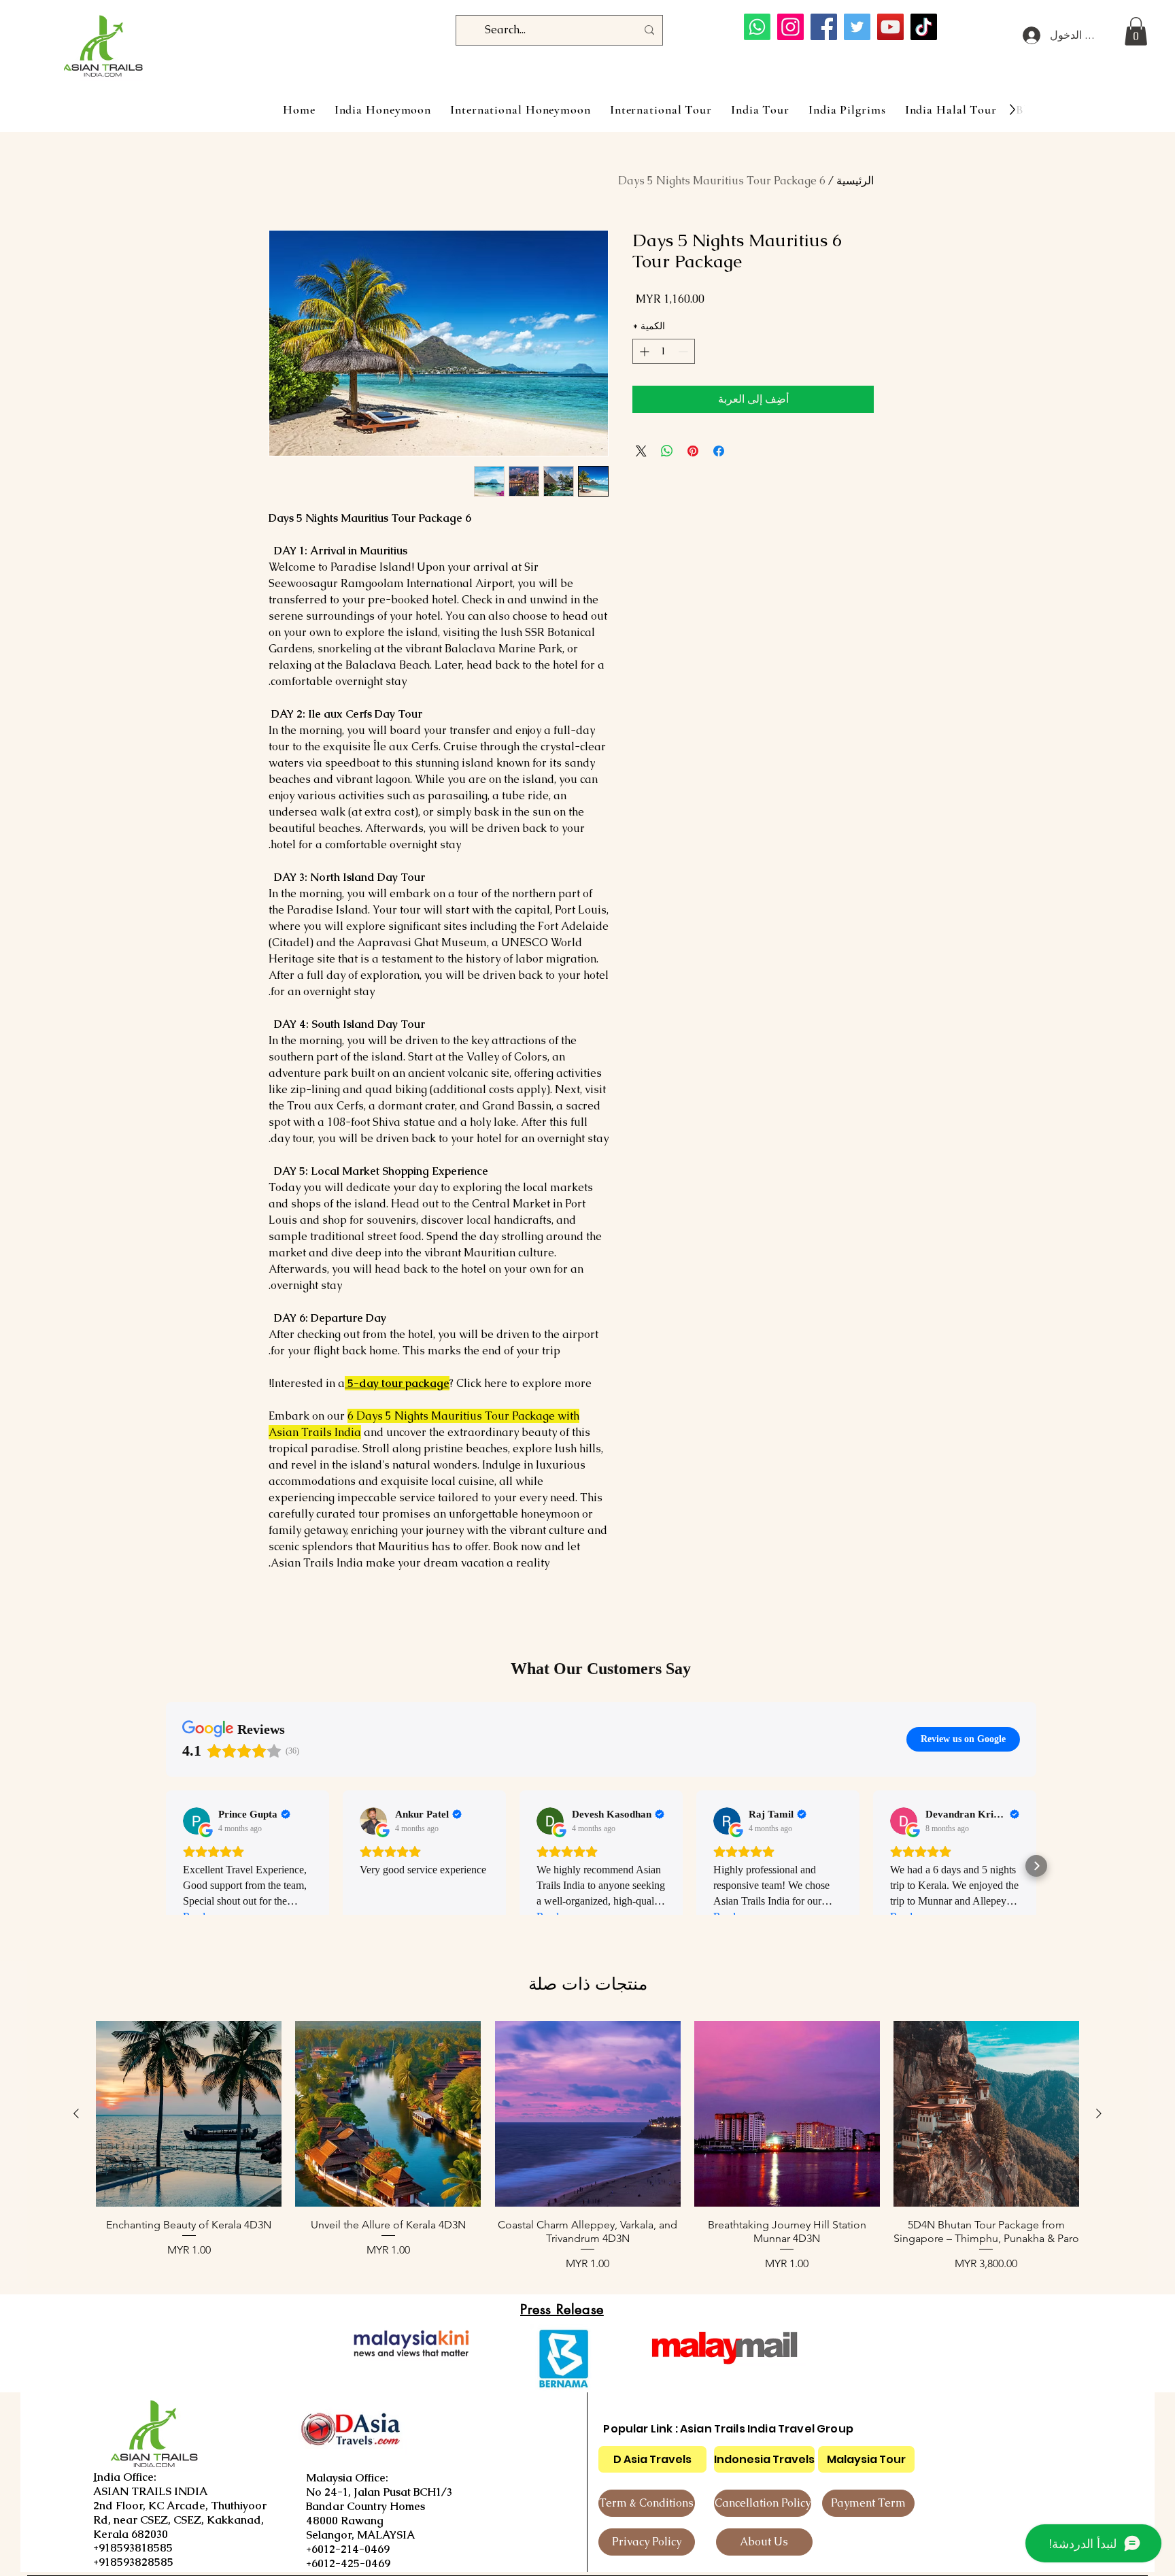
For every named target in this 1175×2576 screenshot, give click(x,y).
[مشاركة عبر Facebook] (719, 451)
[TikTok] (924, 27)
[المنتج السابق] (1099, 2113)
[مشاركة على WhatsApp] (667, 451)
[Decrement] (684, 351)
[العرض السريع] (986, 2114)
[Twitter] (857, 27)
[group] (587, 2146)
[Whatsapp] (757, 27)
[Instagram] (790, 27)
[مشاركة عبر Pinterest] (693, 451)
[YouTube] (890, 27)
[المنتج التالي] (76, 2113)
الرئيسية (855, 181)
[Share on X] (641, 451)
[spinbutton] (664, 351)
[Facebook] (824, 27)
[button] (1136, 31)
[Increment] (643, 351)
